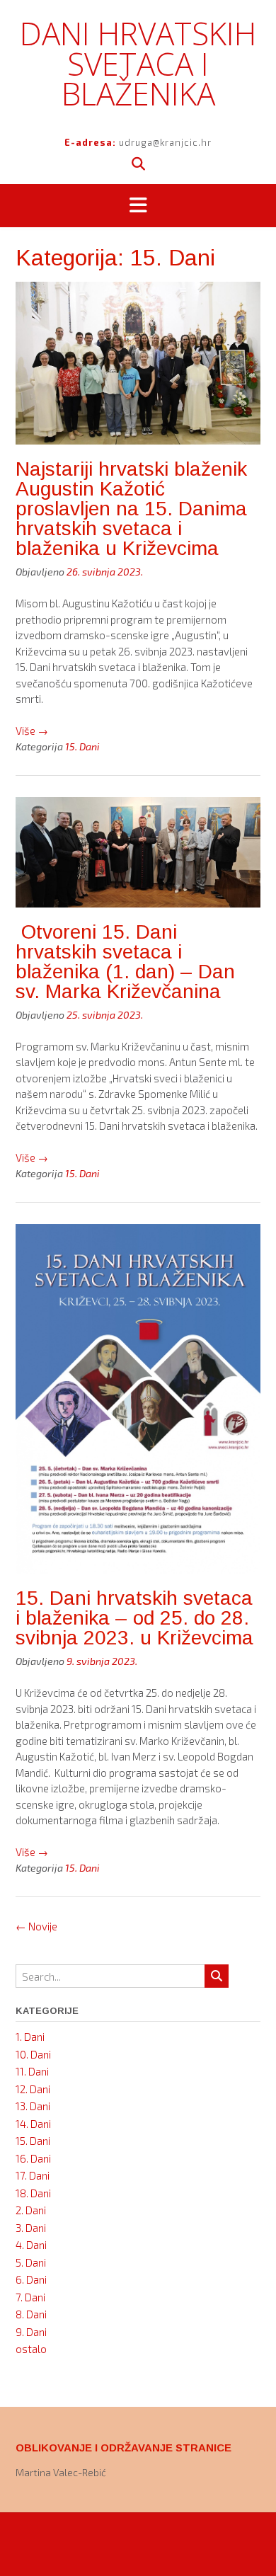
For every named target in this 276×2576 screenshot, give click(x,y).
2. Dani (31, 2210)
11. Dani (32, 2071)
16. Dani (33, 2158)
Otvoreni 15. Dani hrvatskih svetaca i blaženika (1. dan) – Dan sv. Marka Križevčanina (125, 962)
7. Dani (30, 2297)
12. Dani (33, 2089)
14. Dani (33, 2124)
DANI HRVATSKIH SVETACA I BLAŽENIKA (138, 63)
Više (32, 731)
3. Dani (31, 2228)
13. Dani (33, 2106)
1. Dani (30, 2037)
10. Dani (33, 2054)
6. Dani (31, 2279)
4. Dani (31, 2245)
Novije (36, 1926)
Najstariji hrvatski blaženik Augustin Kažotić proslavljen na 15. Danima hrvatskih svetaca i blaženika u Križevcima (131, 509)
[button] (138, 206)
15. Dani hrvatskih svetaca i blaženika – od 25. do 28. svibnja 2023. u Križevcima (134, 1618)
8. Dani (31, 2314)
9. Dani (31, 2332)
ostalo (31, 2349)
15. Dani (82, 746)
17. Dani (33, 2175)
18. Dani (33, 2193)
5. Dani (31, 2262)
